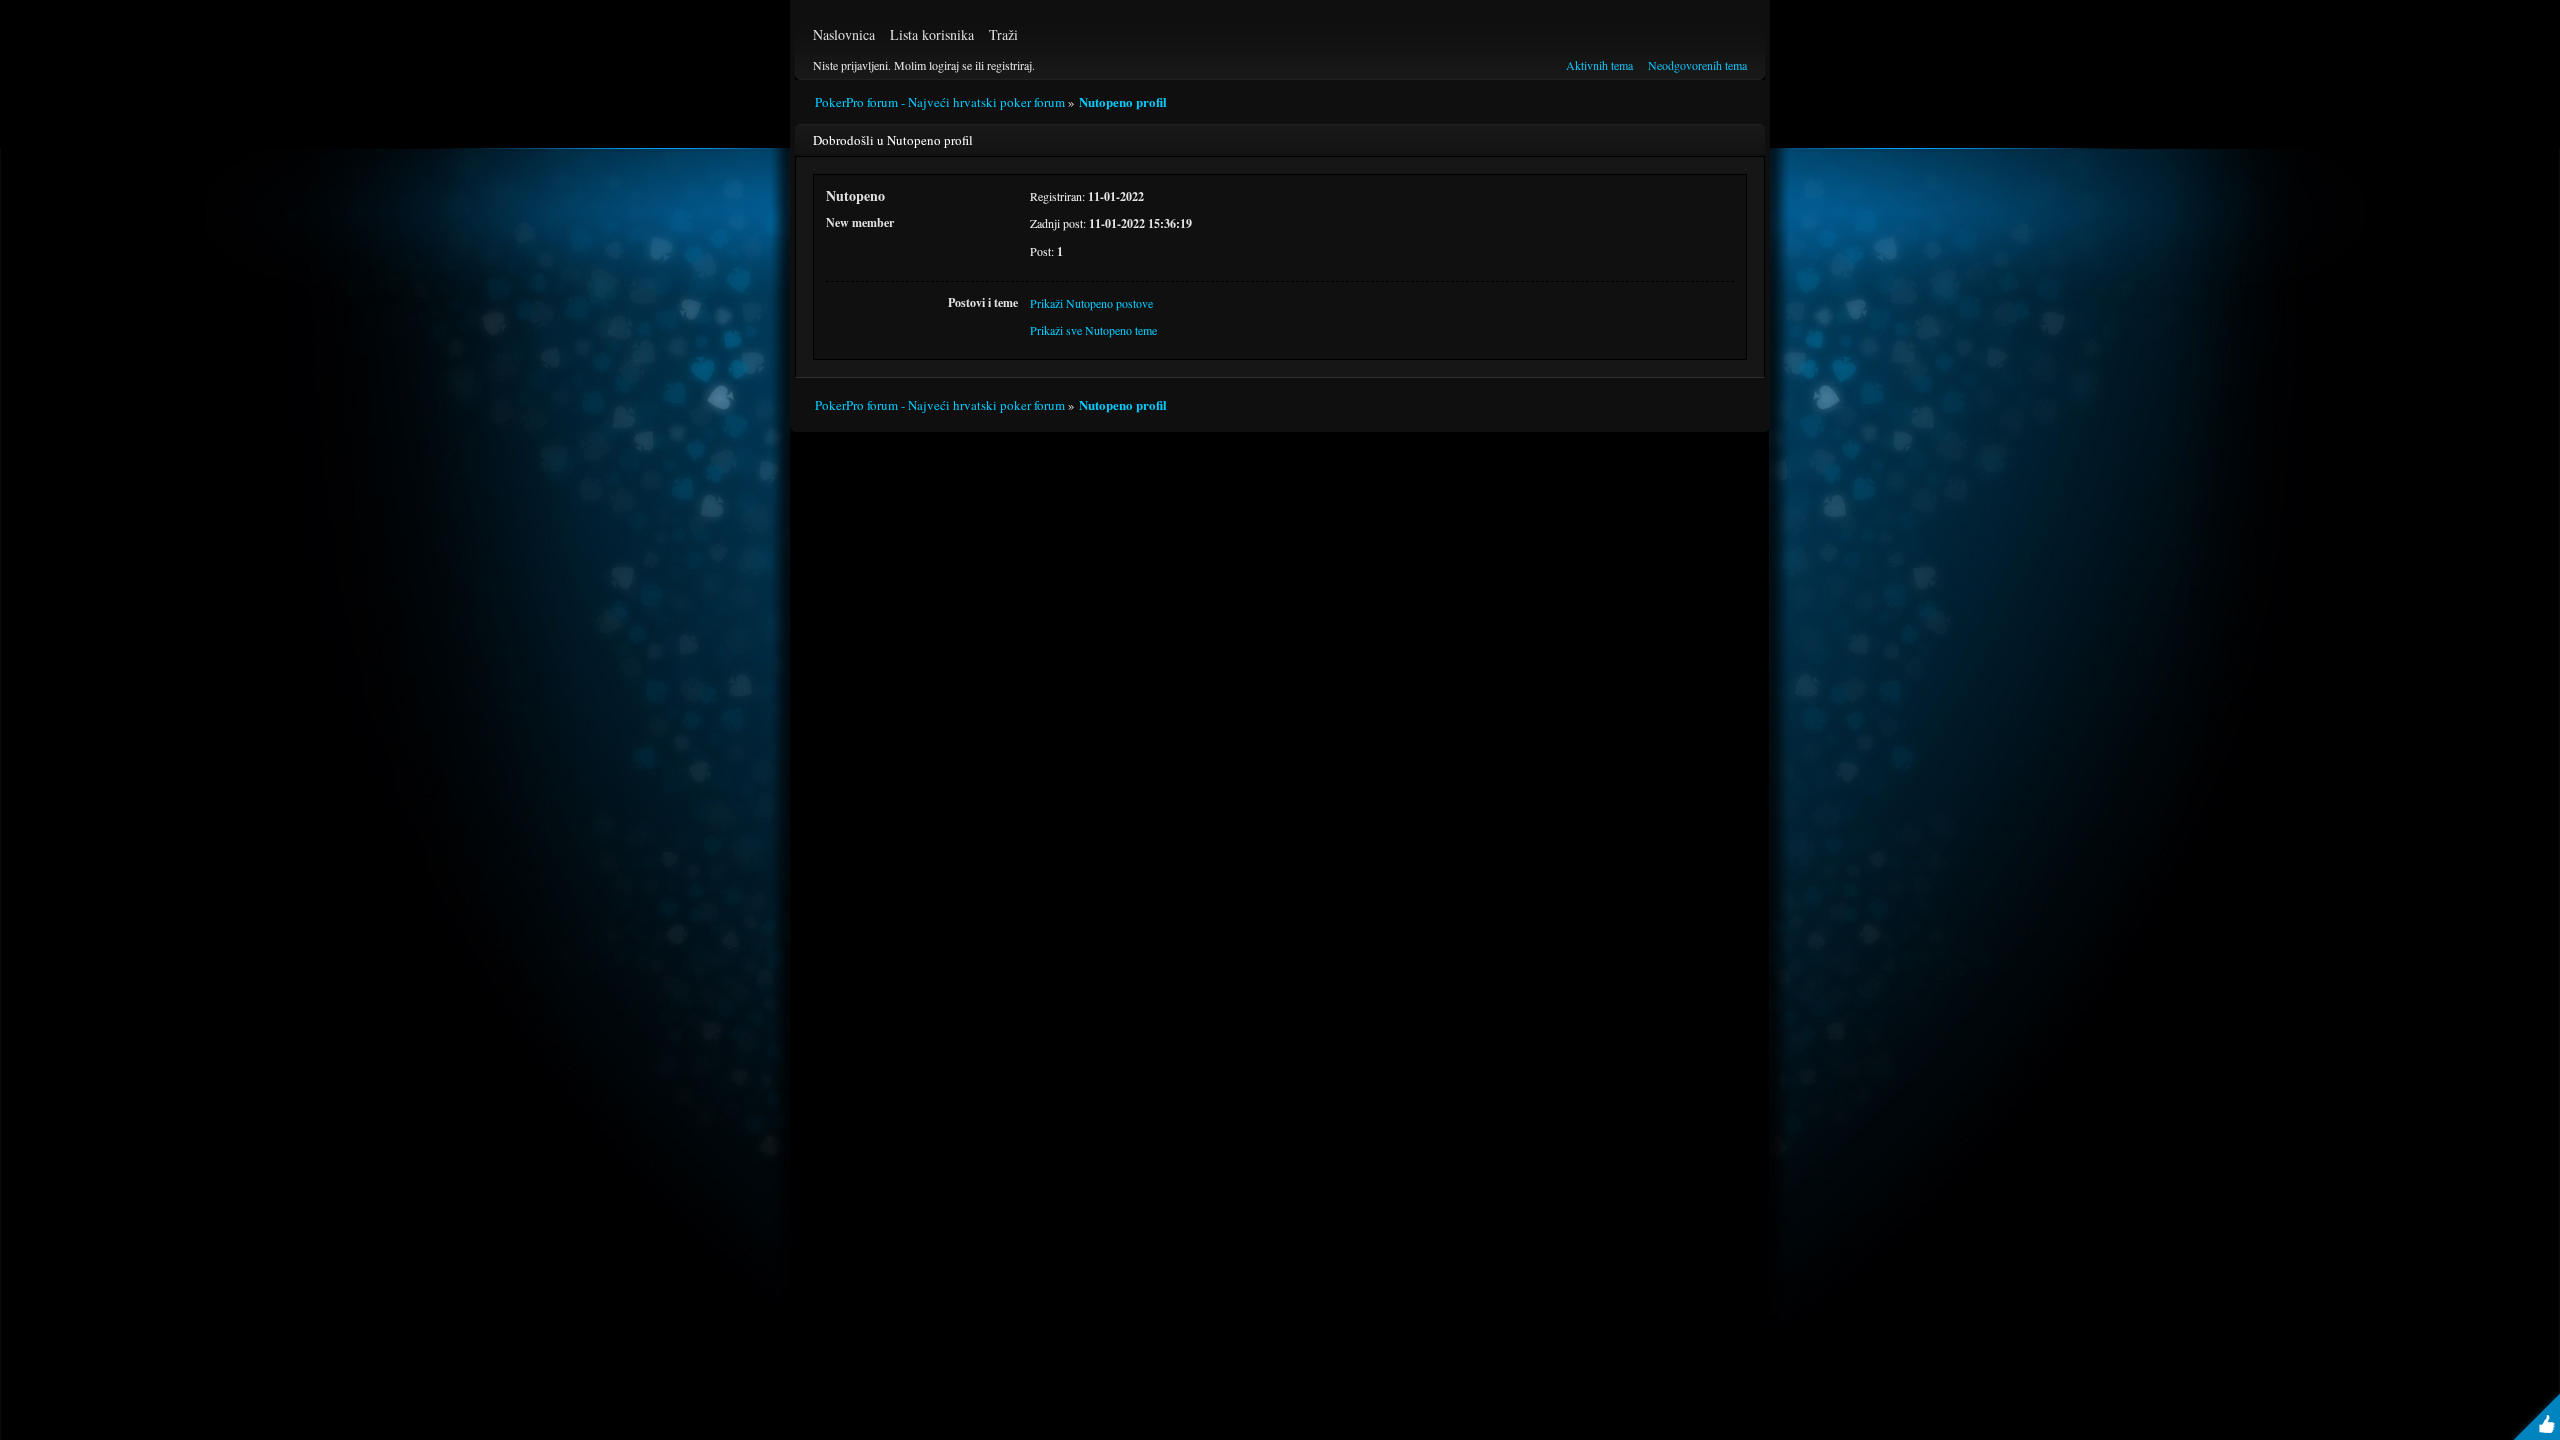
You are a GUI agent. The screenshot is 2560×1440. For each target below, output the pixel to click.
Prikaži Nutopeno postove (1091, 303)
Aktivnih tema (1599, 65)
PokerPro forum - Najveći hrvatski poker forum (940, 102)
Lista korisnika (932, 34)
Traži (1003, 34)
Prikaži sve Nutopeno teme (1093, 330)
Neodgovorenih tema (1697, 65)
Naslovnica (844, 34)
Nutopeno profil (1123, 101)
